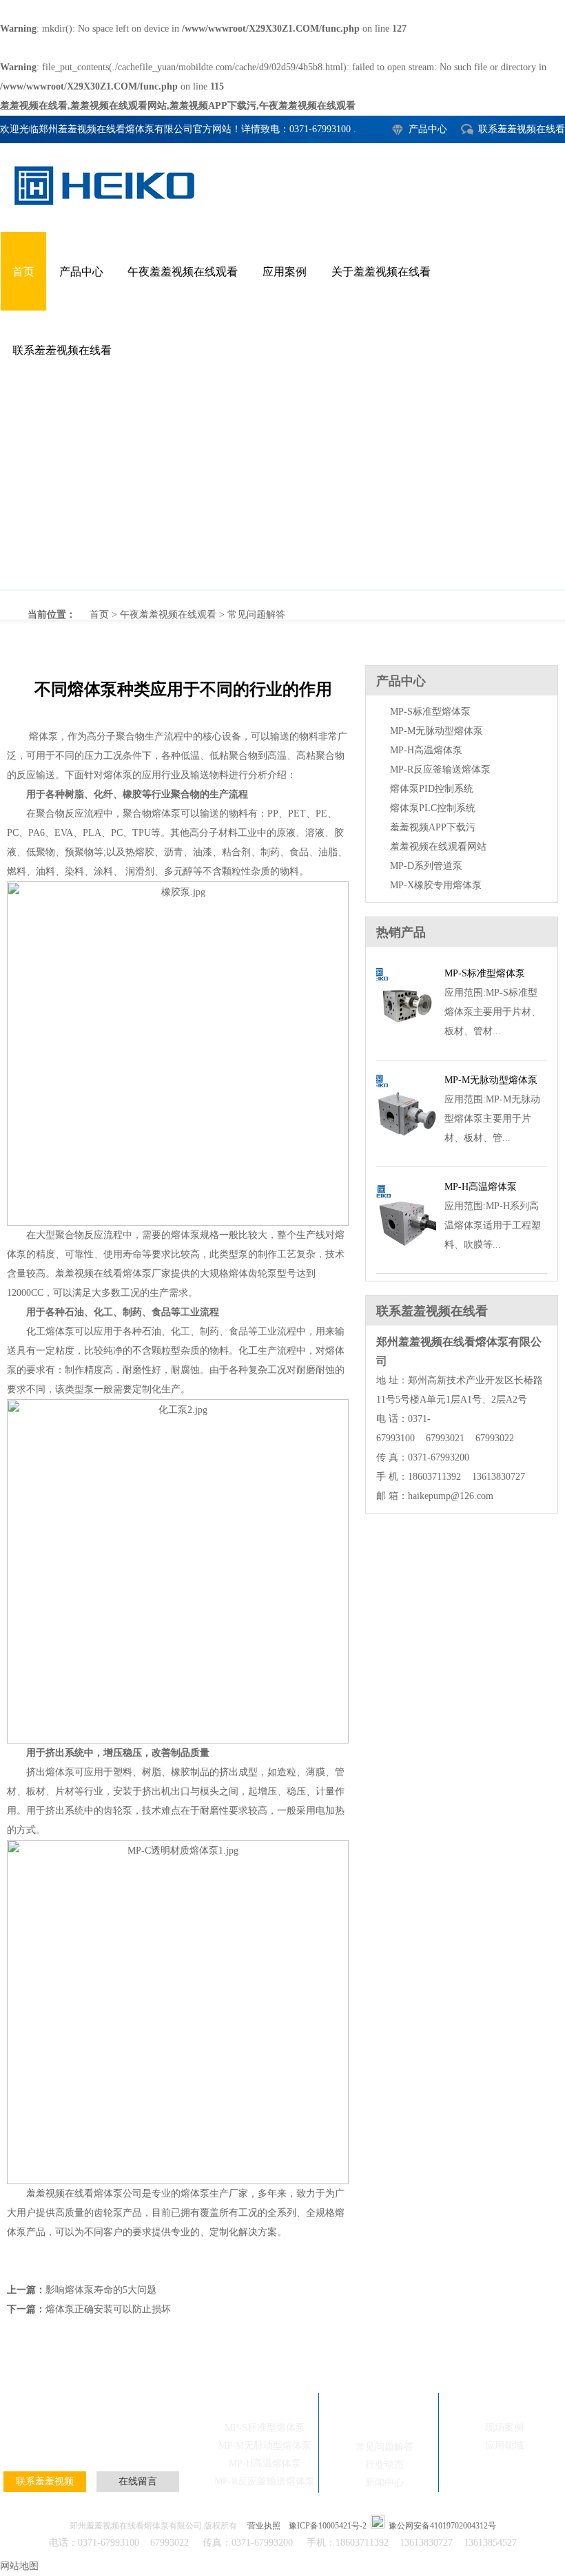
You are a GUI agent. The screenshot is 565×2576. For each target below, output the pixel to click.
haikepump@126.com (451, 1496)
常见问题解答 (256, 615)
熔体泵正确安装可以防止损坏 (108, 2309)
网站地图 (19, 2566)
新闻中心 (384, 2483)
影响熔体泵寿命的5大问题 (101, 2290)
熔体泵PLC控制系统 (433, 808)
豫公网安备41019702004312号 (442, 2526)
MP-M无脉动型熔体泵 (436, 731)
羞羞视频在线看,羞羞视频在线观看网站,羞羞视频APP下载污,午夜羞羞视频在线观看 (178, 106)
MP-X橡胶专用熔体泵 (436, 885)
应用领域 (504, 2446)
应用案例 (285, 272)
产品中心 (428, 129)
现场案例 (99, 2435)
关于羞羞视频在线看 (381, 272)
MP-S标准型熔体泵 (430, 712)
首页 (23, 272)
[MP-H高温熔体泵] (406, 1257)
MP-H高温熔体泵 (426, 750)
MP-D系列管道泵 (426, 866)
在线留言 (138, 2481)
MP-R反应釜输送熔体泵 (440, 769)
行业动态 (384, 2465)
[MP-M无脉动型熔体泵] (406, 1150)
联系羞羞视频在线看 (522, 129)
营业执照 (264, 2526)
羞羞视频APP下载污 (433, 827)
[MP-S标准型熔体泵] (406, 1044)
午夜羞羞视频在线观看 (183, 272)
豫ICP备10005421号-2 (328, 2526)
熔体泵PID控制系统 (432, 789)
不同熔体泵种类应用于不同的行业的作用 (282, 490)
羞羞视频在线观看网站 (438, 847)
